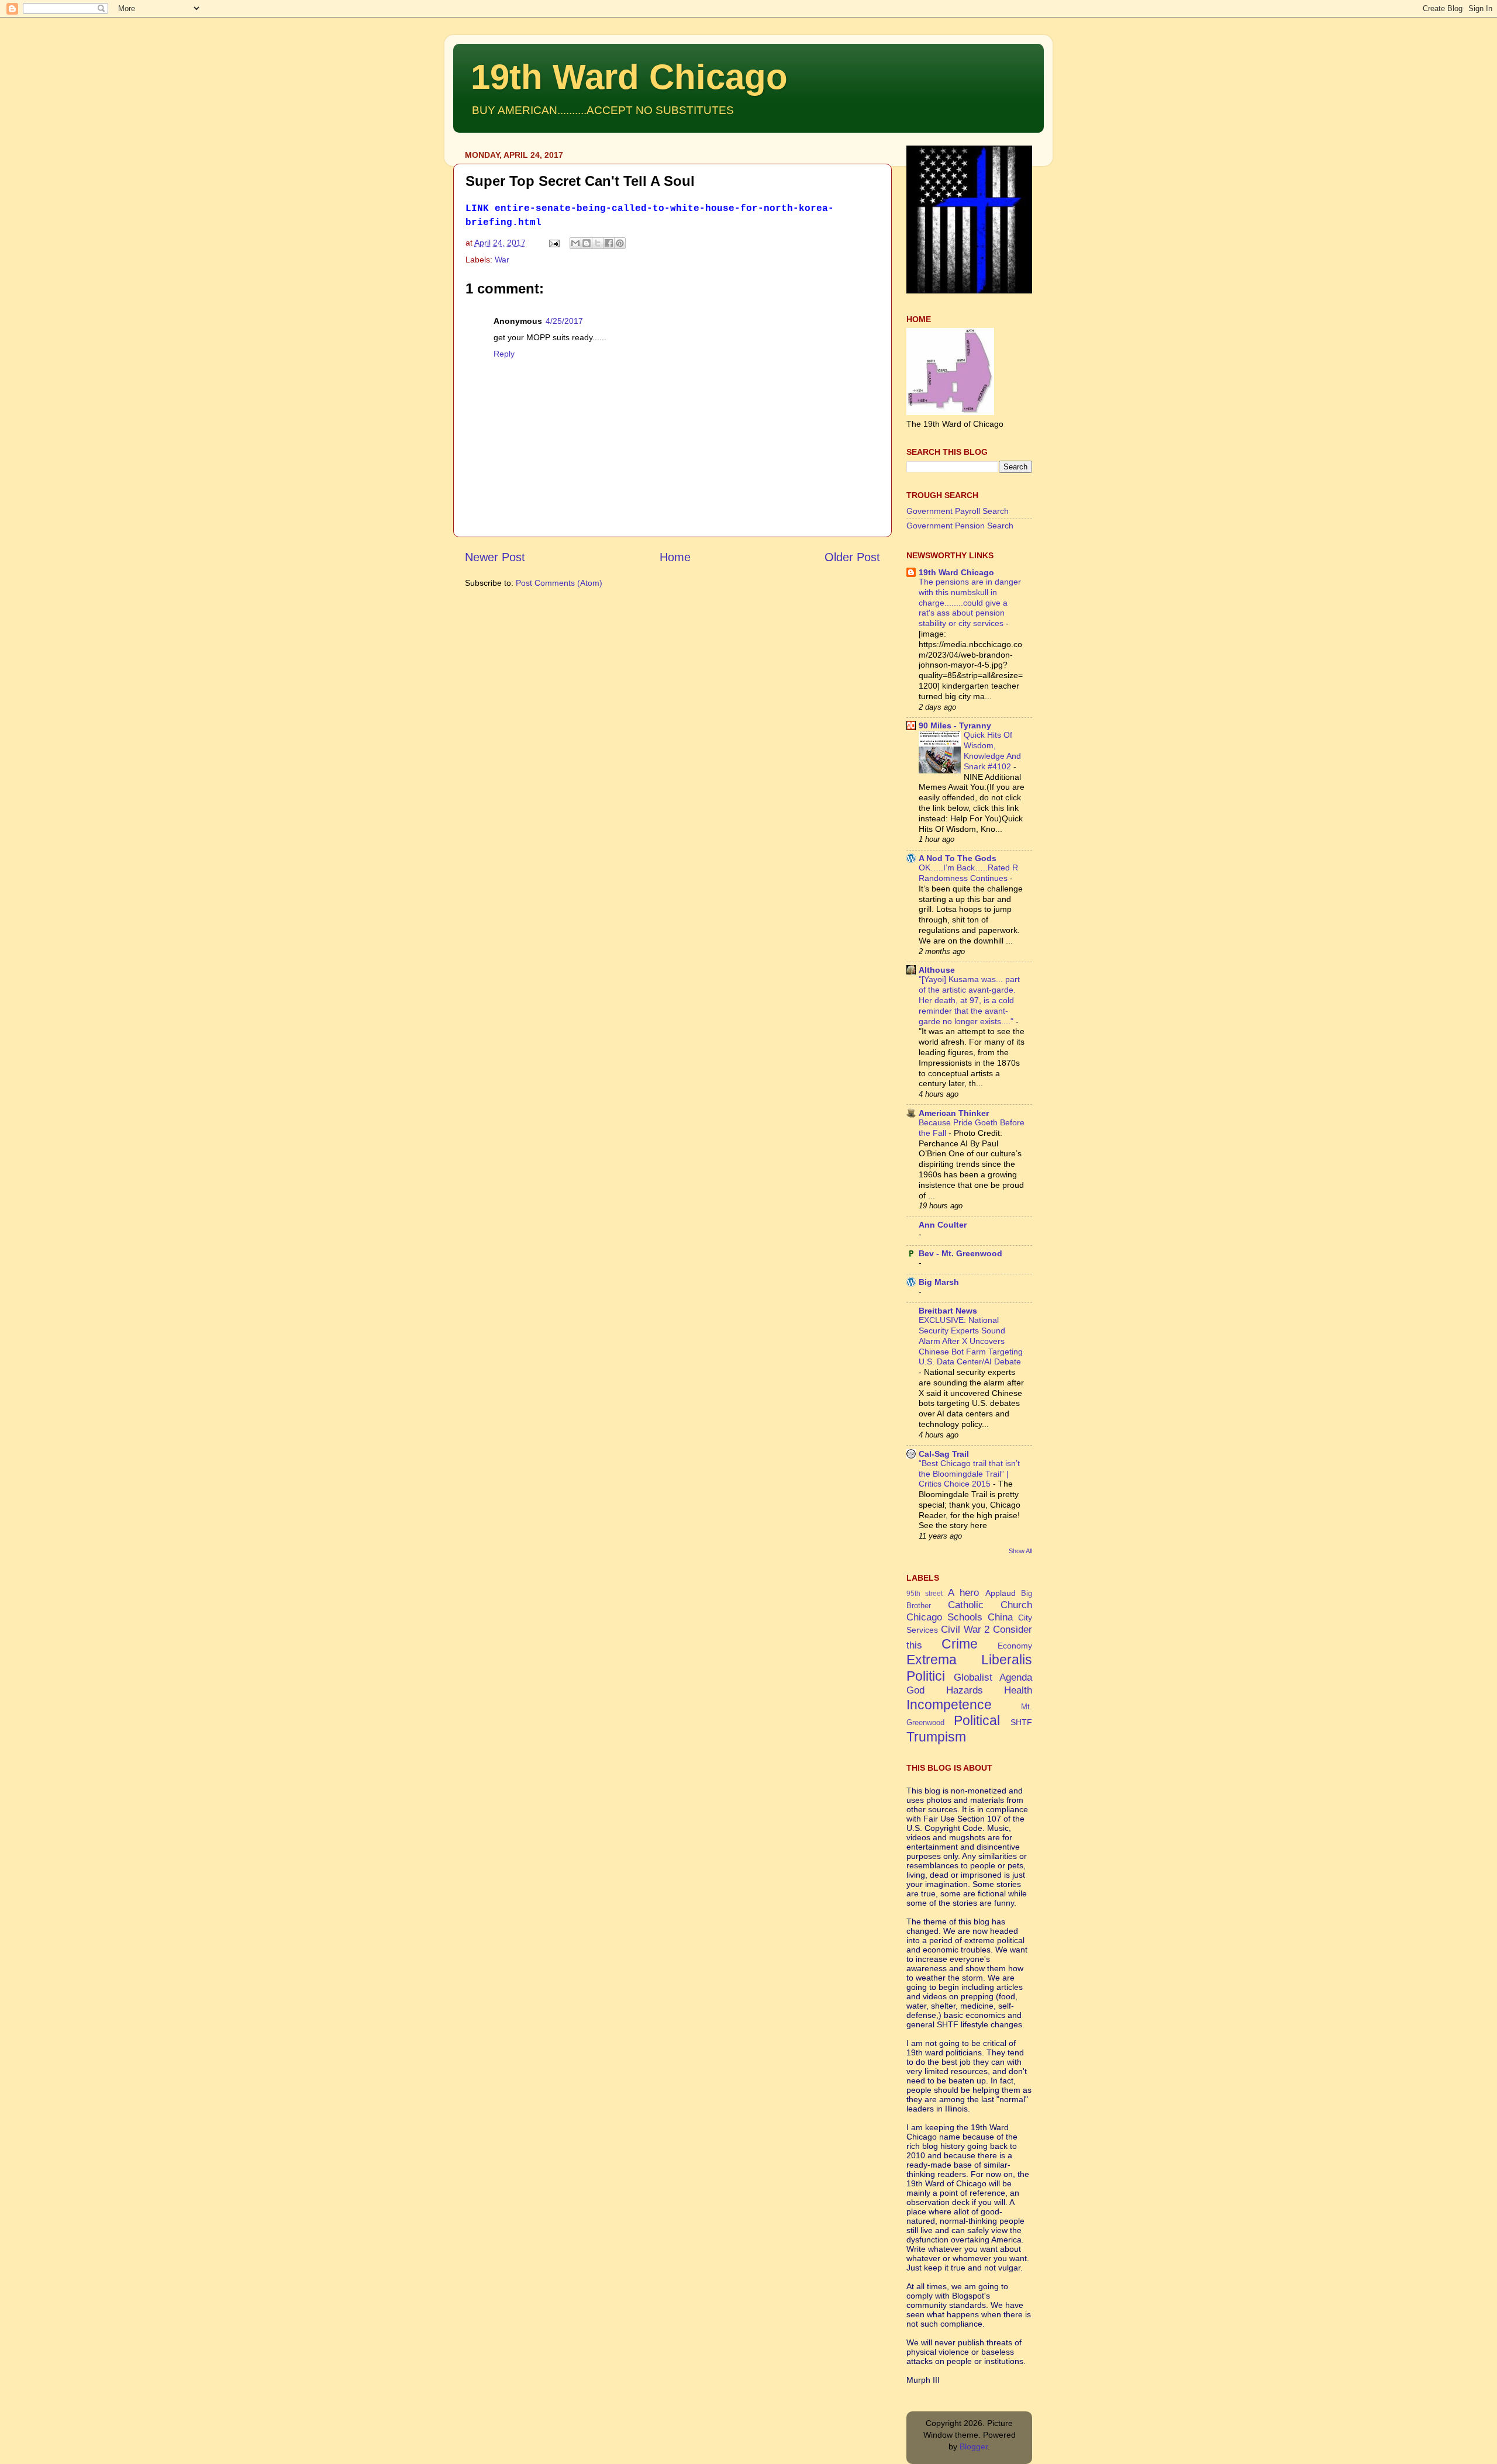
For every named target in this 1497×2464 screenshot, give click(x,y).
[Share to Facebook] (609, 243)
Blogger (974, 2446)
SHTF (1021, 1722)
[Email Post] (553, 243)
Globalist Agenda (993, 1677)
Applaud (1001, 1593)
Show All (1020, 1551)
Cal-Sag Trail (944, 1454)
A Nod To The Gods (958, 858)
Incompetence (949, 1705)
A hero (963, 1592)
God (915, 1690)
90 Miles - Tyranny (955, 725)
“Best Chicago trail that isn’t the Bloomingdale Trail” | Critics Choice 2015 (969, 1474)
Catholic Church (990, 1605)
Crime (960, 1644)
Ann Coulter (943, 1225)
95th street (925, 1594)
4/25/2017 (564, 321)
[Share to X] (598, 243)
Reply (504, 354)
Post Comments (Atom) (559, 583)
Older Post (852, 557)
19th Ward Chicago (629, 77)
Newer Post (495, 557)
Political (977, 1720)
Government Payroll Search (958, 511)
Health (1018, 1690)
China (1000, 1617)
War (502, 260)
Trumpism (936, 1737)
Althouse (937, 970)
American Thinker (954, 1113)
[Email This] (575, 243)
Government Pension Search (960, 526)
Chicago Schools (944, 1617)
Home (675, 557)
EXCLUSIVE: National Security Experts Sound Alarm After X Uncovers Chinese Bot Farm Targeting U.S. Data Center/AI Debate (971, 1341)
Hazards (965, 1690)
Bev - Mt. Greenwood (960, 1253)
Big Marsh (939, 1282)
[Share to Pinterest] (620, 243)
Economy (1015, 1646)
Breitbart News (948, 1311)
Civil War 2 (965, 1629)
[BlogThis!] (587, 243)
